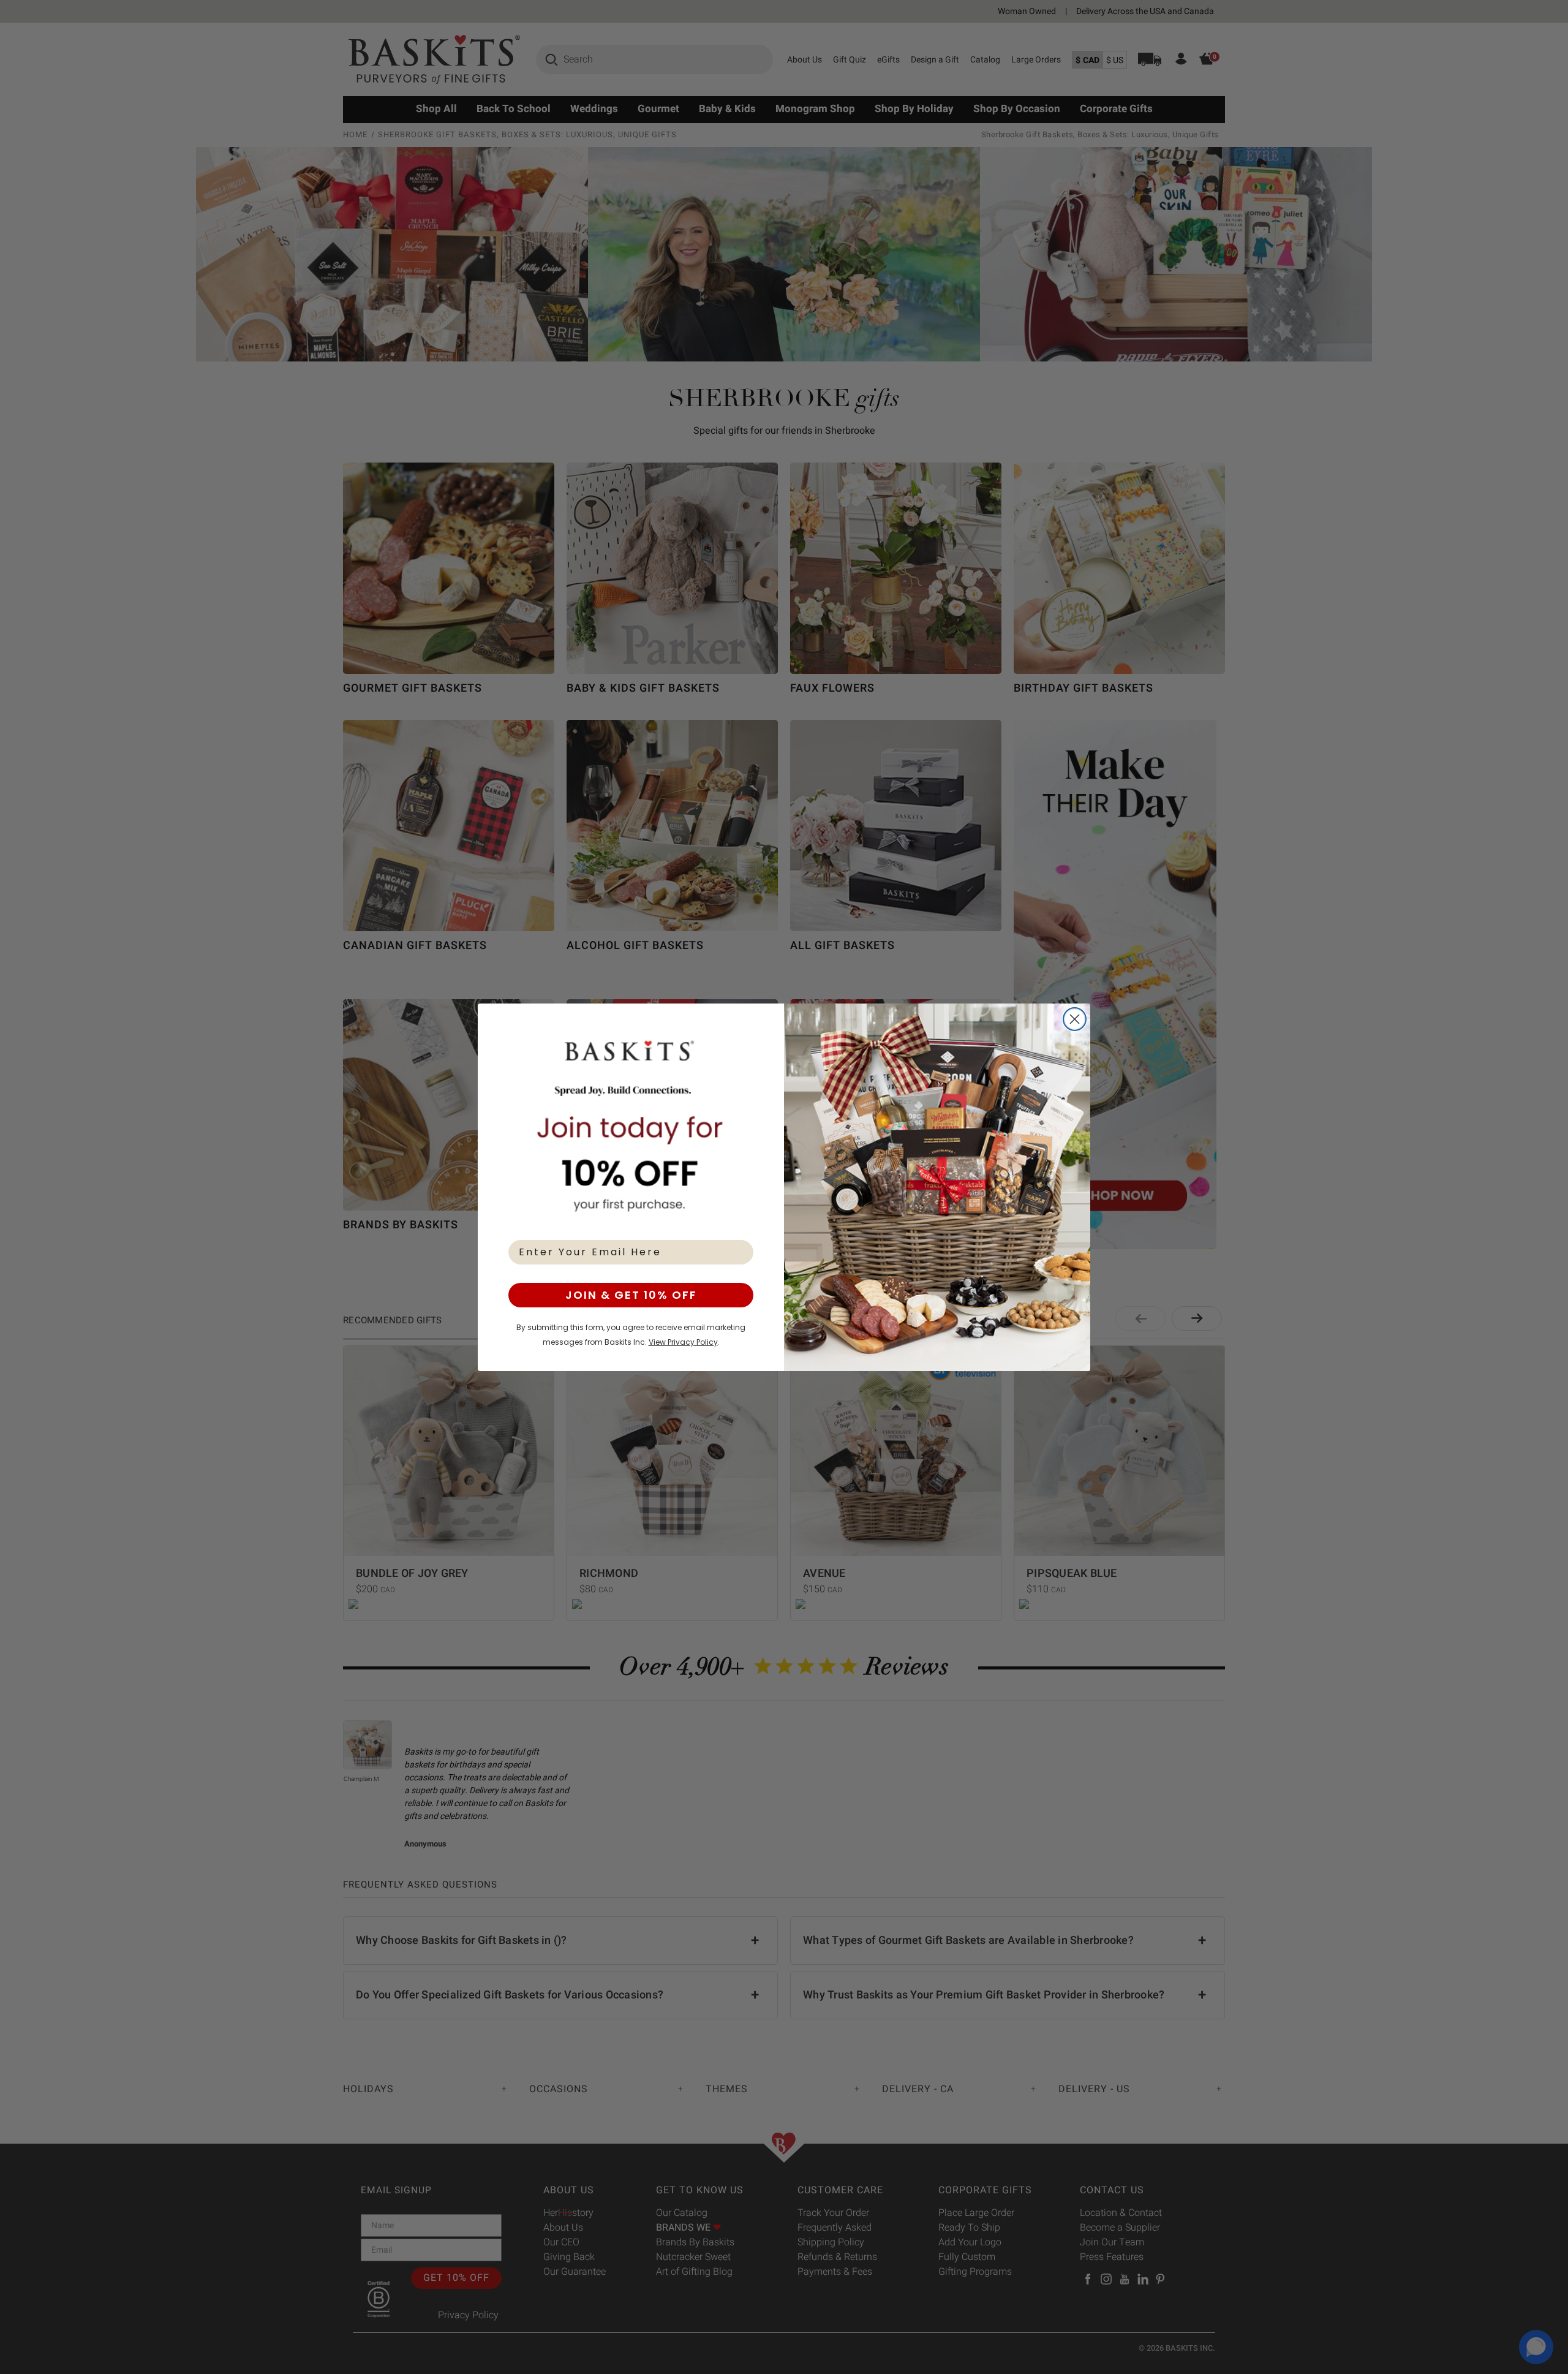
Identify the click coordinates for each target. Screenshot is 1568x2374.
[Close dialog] (1075, 1019)
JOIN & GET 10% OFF (631, 1295)
